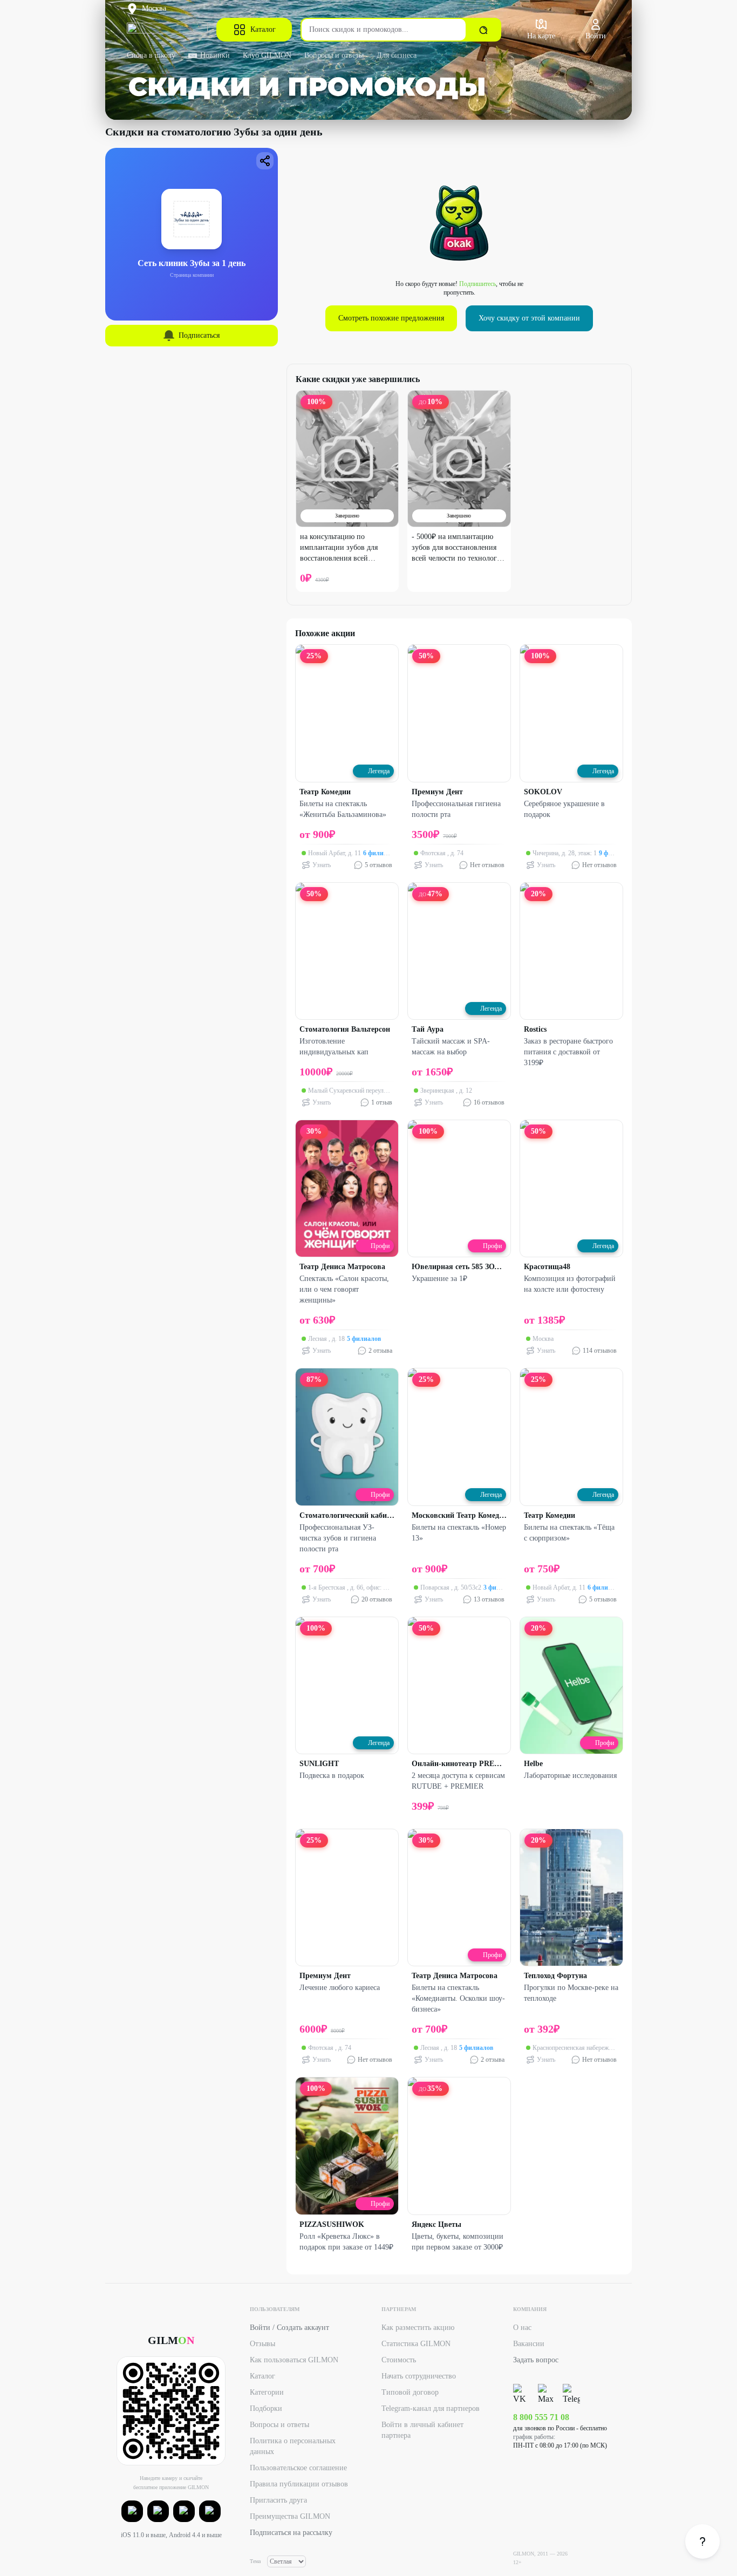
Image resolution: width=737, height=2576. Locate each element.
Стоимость (399, 2360)
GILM (171, 2340)
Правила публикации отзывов (299, 2484)
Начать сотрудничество (419, 2376)
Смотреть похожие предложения (391, 318)
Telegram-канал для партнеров (431, 2408)
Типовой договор (410, 2392)
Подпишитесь (477, 284)
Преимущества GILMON (290, 2516)
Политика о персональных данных (293, 2446)
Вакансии (529, 2344)
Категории (267, 2392)
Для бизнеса (397, 55)
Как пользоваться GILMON (294, 2360)
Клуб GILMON (267, 55)
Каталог (263, 29)
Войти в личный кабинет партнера (422, 2430)
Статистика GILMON (416, 2344)
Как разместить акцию (418, 2328)
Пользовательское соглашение (298, 2468)
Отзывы (262, 2344)
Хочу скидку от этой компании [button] (529, 318)
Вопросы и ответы (334, 55)
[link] (702, 2541)
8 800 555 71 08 (541, 2417)
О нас (522, 2328)
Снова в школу (151, 55)
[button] (132, 2511)
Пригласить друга (278, 2500)
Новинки (215, 55)
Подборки (266, 2408)
